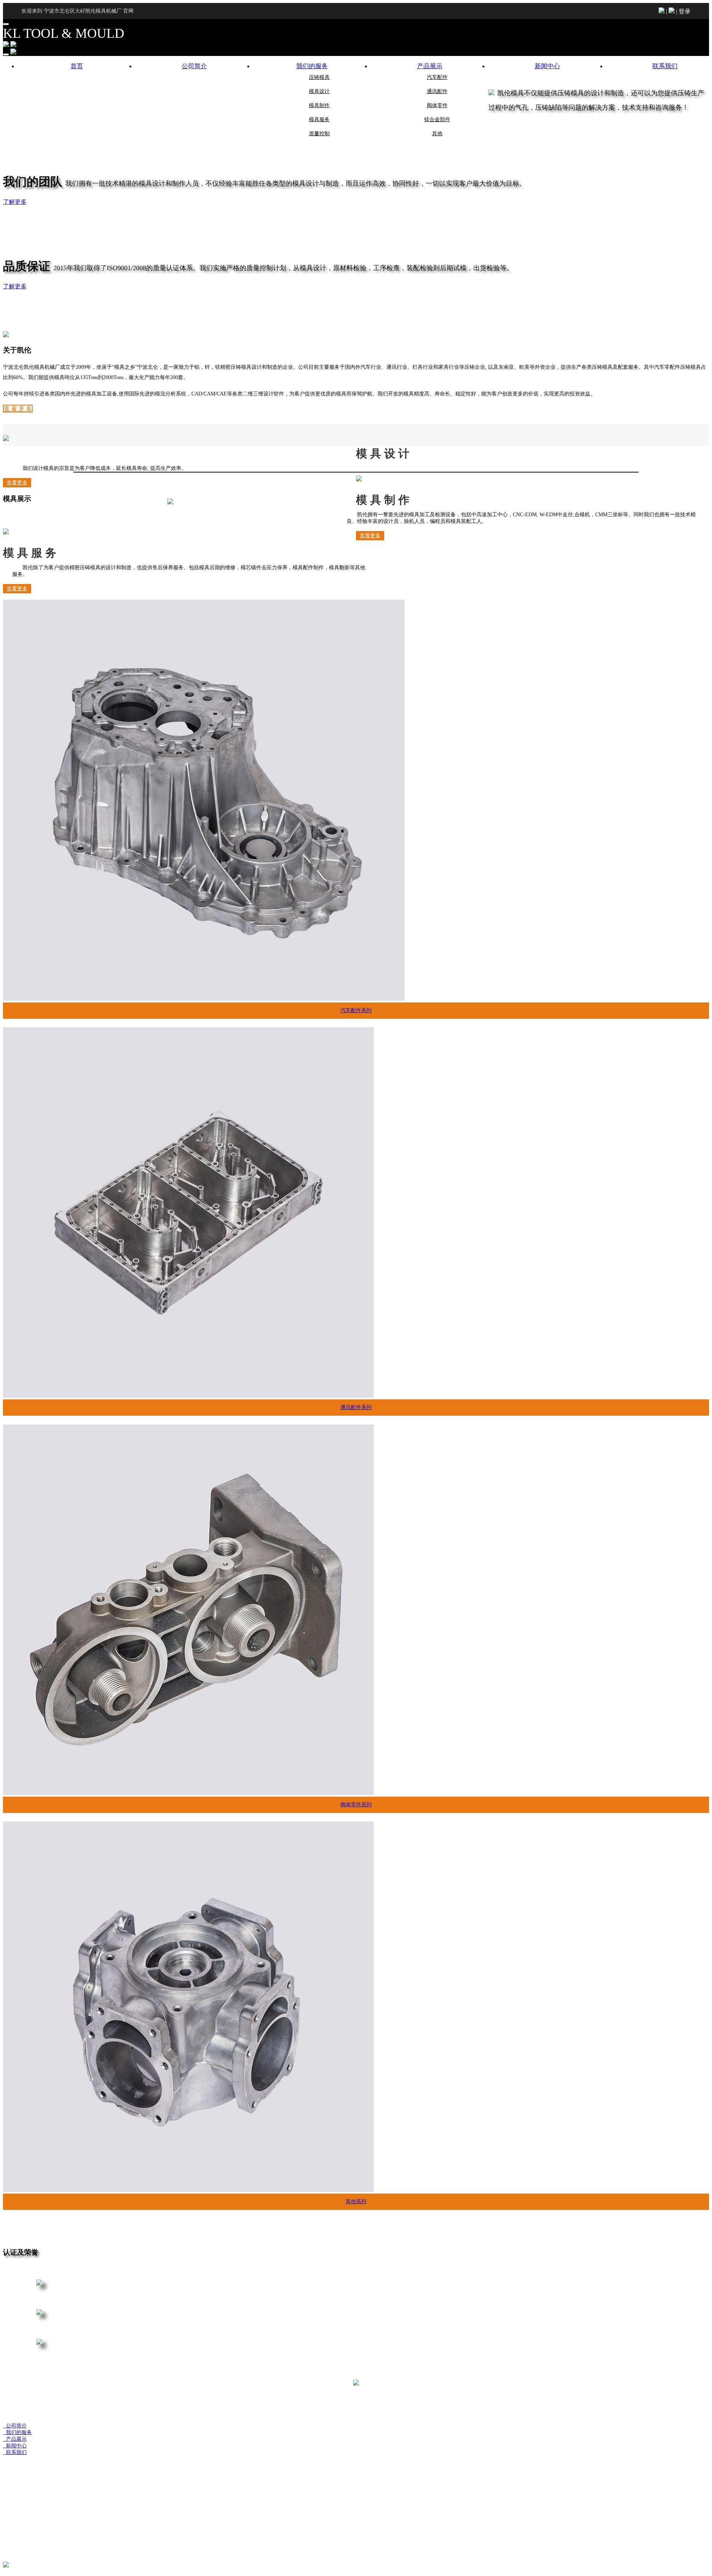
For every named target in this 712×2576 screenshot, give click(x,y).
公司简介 (194, 66)
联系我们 (665, 66)
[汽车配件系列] (204, 999)
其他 (437, 134)
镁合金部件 (437, 120)
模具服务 (319, 120)
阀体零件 (437, 105)
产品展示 (430, 66)
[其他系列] (188, 2190)
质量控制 (319, 134)
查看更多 (370, 536)
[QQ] (10, 2566)
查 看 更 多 (18, 409)
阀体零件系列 (356, 1805)
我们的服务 (312, 66)
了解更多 (15, 202)
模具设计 (319, 91)
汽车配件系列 (356, 1010)
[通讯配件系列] (188, 1396)
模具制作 (319, 105)
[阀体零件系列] (188, 1793)
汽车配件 (437, 77)
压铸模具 (319, 77)
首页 (77, 66)
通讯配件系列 (356, 1407)
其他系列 (356, 2202)
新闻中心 (547, 66)
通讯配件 (437, 91)
